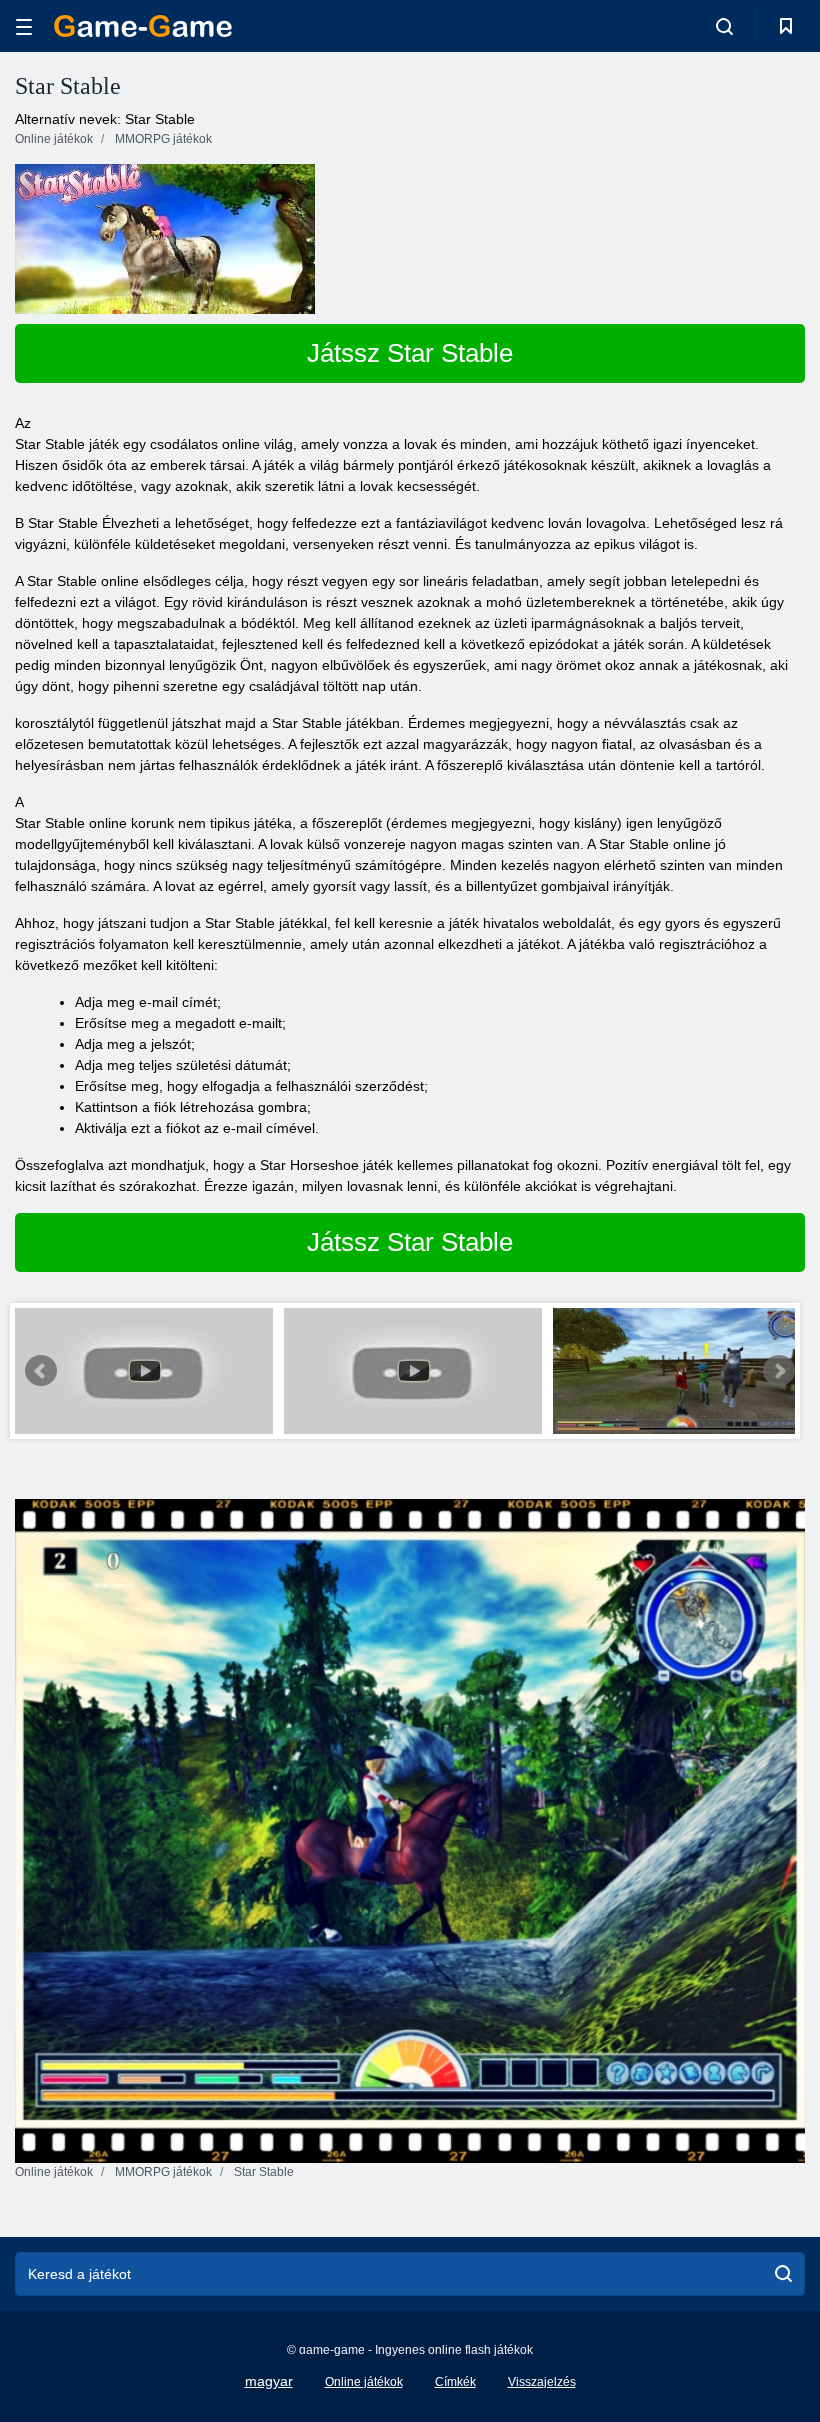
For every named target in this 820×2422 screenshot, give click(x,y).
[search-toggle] (724, 26)
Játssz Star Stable (410, 353)
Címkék (455, 2382)
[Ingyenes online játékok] (143, 26)
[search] (783, 2274)
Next (779, 1371)
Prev (41, 1371)
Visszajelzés (542, 2382)
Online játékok (364, 2382)
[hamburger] (24, 26)
